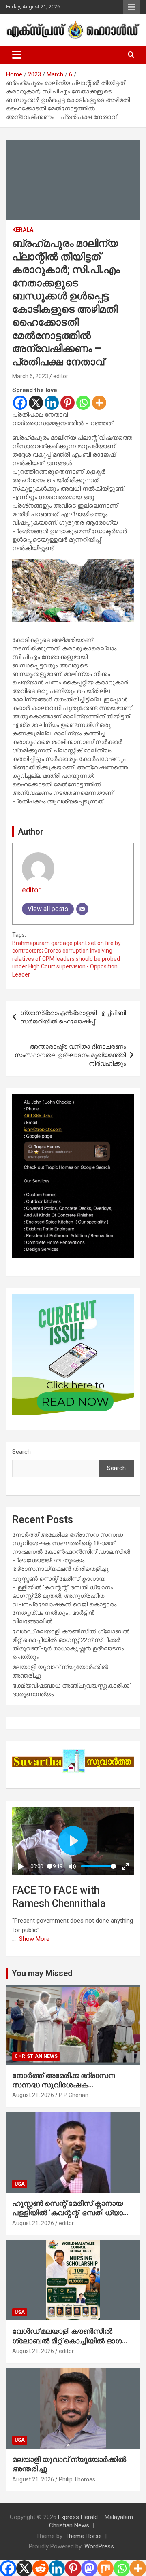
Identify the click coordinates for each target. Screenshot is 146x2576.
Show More (34, 1939)
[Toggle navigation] (17, 55)
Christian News (36, 2056)
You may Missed (42, 1973)
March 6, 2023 (30, 376)
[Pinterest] (68, 403)
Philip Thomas (77, 2479)
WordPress (99, 2546)
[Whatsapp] (83, 403)
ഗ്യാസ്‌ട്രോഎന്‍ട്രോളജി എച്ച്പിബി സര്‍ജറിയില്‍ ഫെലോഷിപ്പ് (73, 1017)
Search (21, 1452)
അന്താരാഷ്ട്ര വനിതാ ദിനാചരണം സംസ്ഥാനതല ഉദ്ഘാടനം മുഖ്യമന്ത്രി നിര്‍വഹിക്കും (70, 1055)
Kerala (23, 230)
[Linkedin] (52, 403)
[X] (36, 403)
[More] (99, 403)
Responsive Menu (131, 7)
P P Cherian (74, 2095)
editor (61, 376)
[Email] (82, 909)
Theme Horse (84, 2536)
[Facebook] (20, 403)
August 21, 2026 (33, 2095)
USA (20, 2184)
